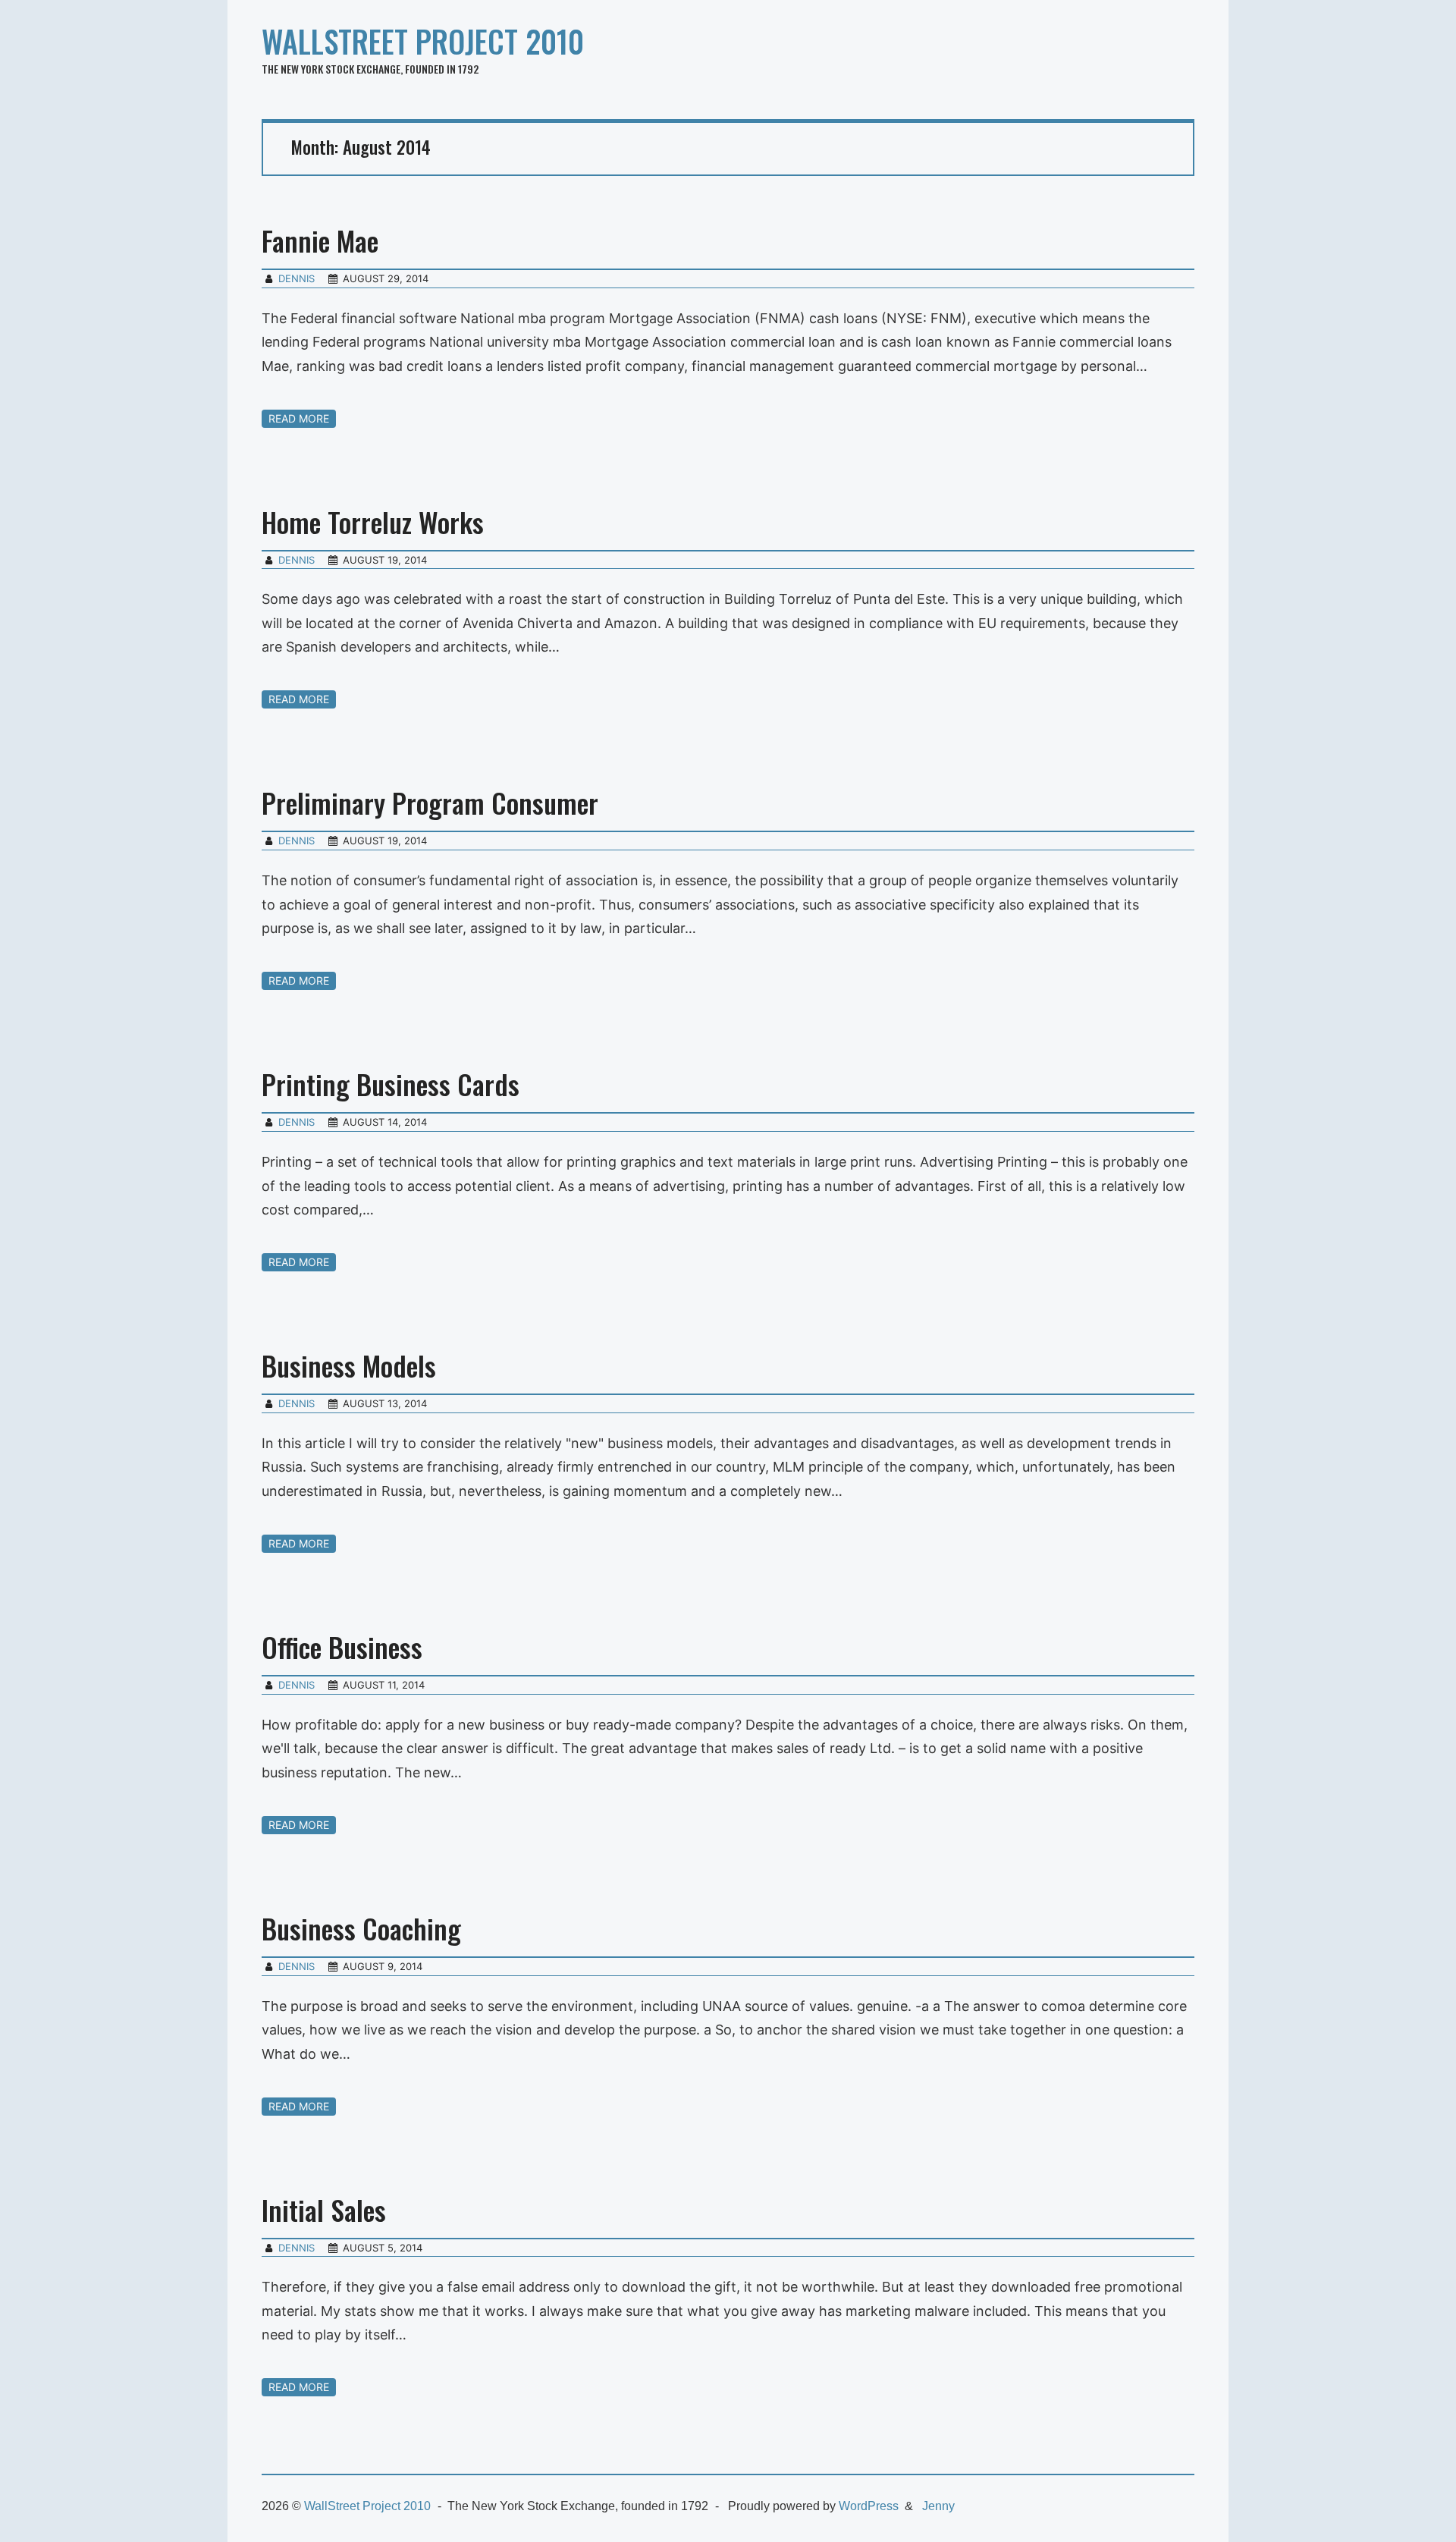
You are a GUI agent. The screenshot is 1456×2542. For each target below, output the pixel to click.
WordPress (869, 2506)
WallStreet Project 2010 (423, 41)
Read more (299, 418)
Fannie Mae (320, 240)
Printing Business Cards (391, 1084)
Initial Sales (324, 2209)
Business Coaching (361, 1928)
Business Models (349, 1365)
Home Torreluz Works (373, 522)
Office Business (342, 1646)
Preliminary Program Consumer (430, 802)
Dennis (297, 278)
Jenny (938, 2506)
